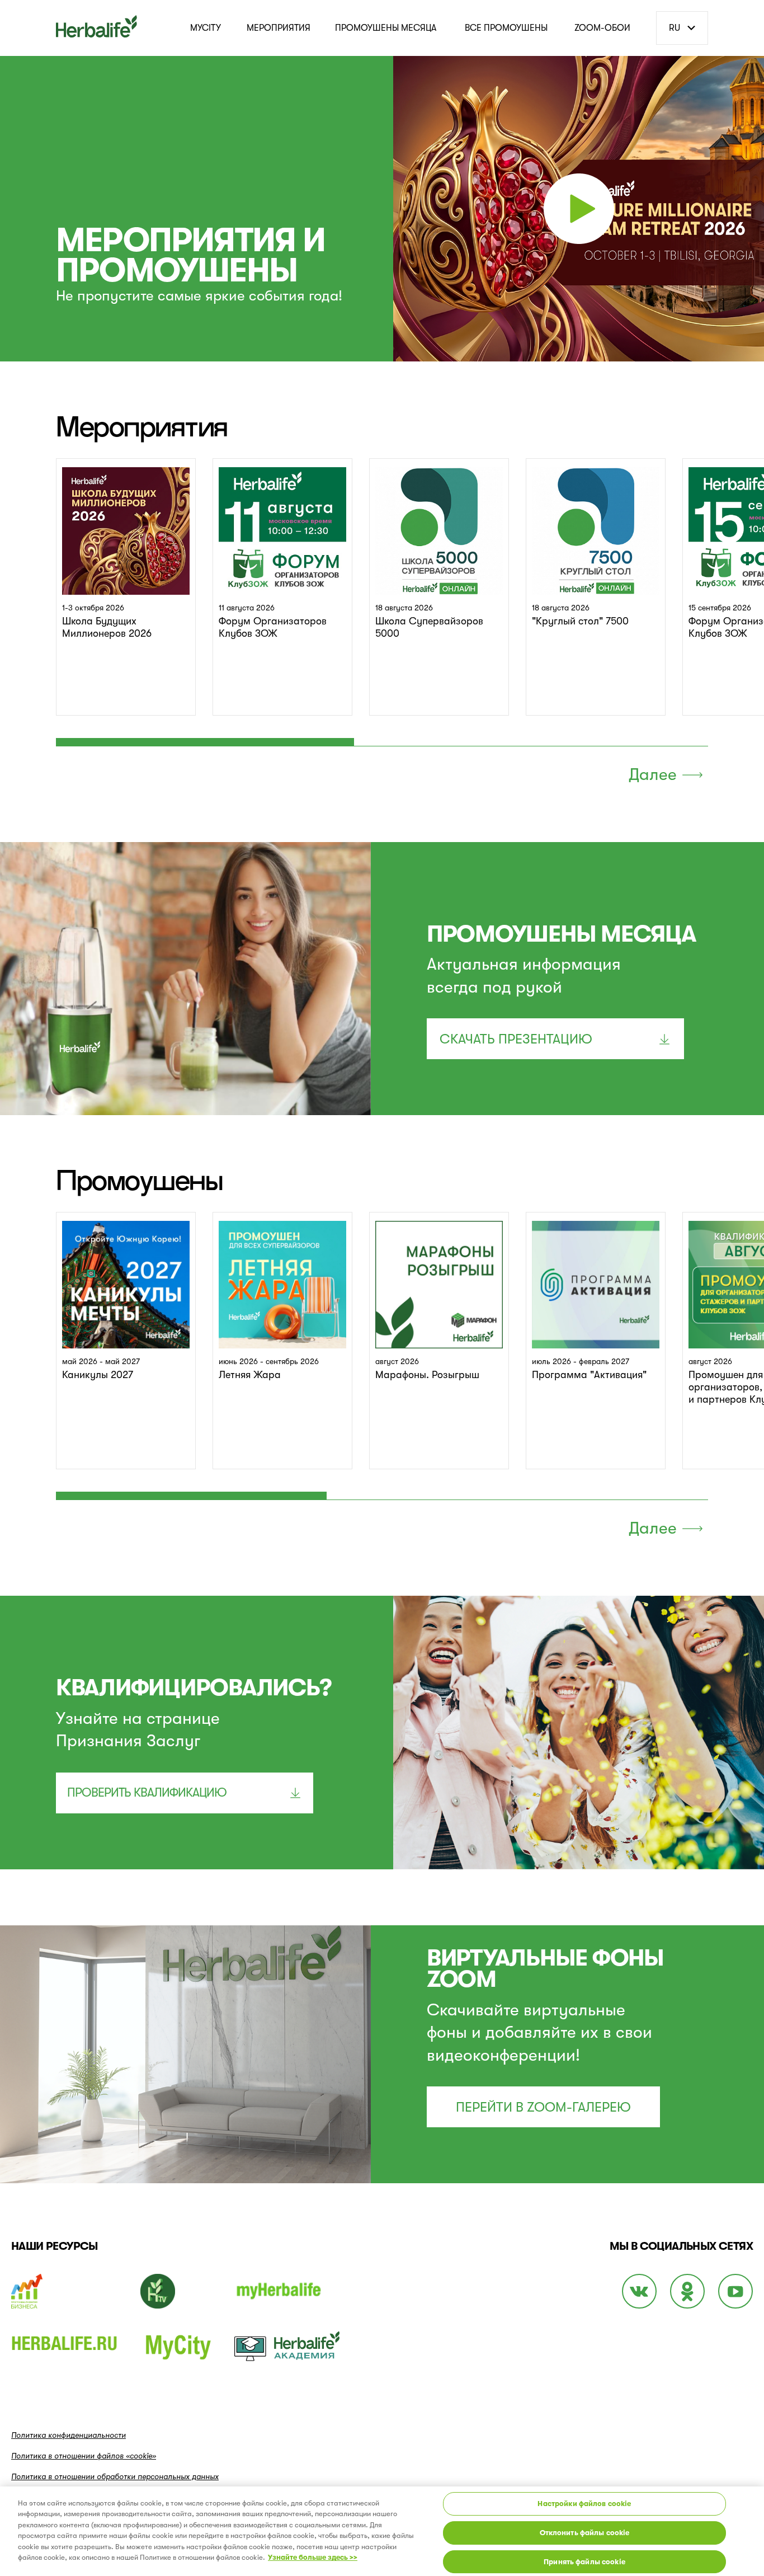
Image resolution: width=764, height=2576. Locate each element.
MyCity (206, 28)
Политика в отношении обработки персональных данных (115, 2476)
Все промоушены (506, 28)
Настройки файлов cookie (584, 2504)
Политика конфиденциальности (69, 2435)
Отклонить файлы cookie (585, 2533)
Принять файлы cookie (584, 2561)
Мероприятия (279, 28)
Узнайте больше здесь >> (313, 2557)
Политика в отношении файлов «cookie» (84, 2456)
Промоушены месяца (386, 28)
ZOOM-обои (602, 28)
